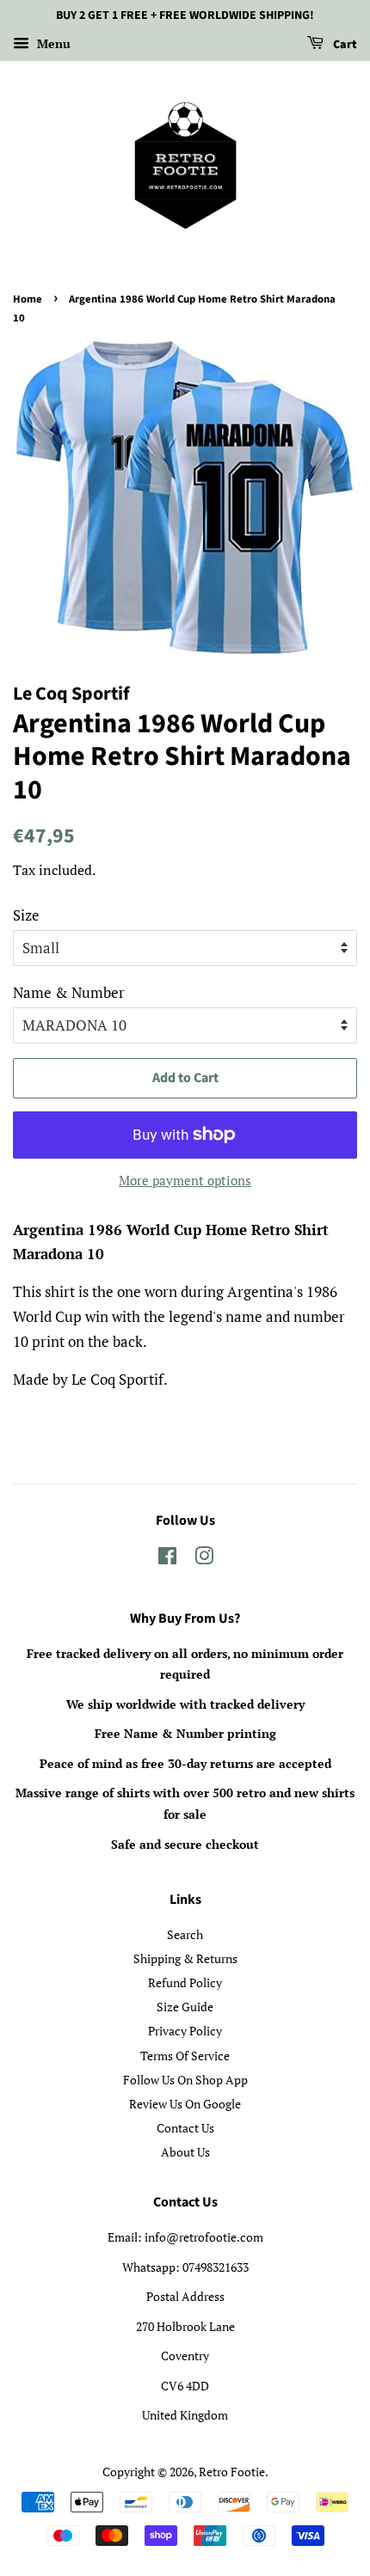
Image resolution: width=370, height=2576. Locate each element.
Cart (344, 45)
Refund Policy (185, 1982)
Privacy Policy (185, 2031)
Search (185, 1934)
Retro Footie (232, 2472)
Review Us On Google (185, 2104)
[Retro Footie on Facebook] (167, 1559)
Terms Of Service (185, 2056)
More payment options (185, 1180)
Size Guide (185, 2007)
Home (28, 299)
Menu (52, 43)
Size (26, 915)
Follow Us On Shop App (185, 2080)
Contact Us (185, 2128)
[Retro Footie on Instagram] (204, 1559)
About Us (185, 2152)
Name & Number (69, 992)
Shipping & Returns (185, 1958)
